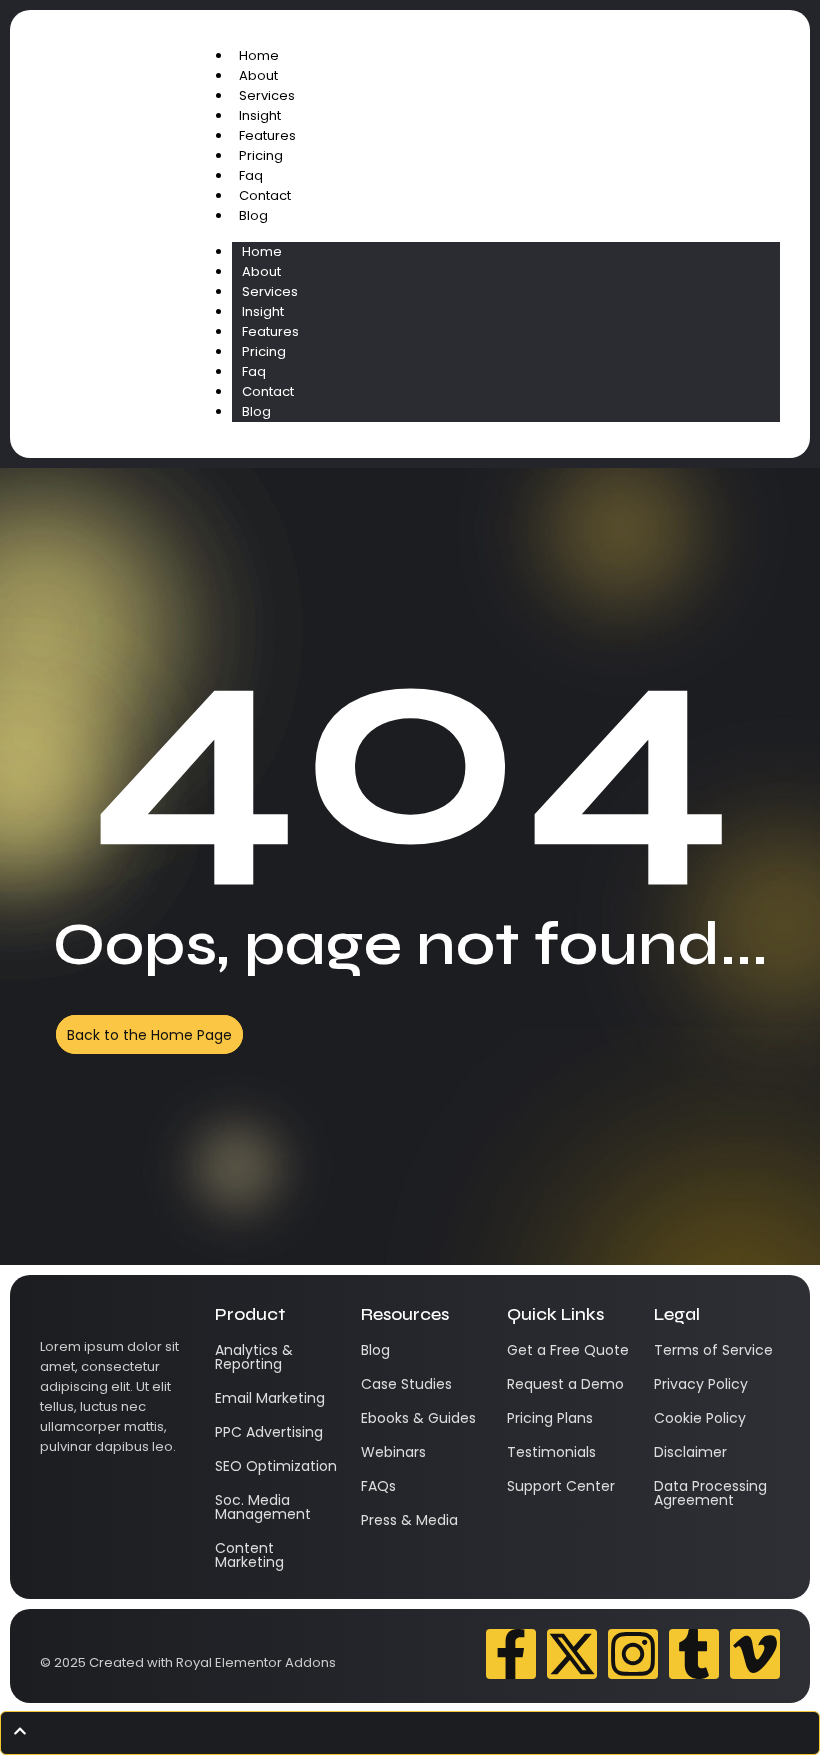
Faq (251, 175)
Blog (253, 215)
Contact (265, 195)
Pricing (261, 155)
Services (267, 95)
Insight (260, 115)
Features (267, 135)
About (258, 75)
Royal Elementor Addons (256, 1662)
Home (259, 55)
